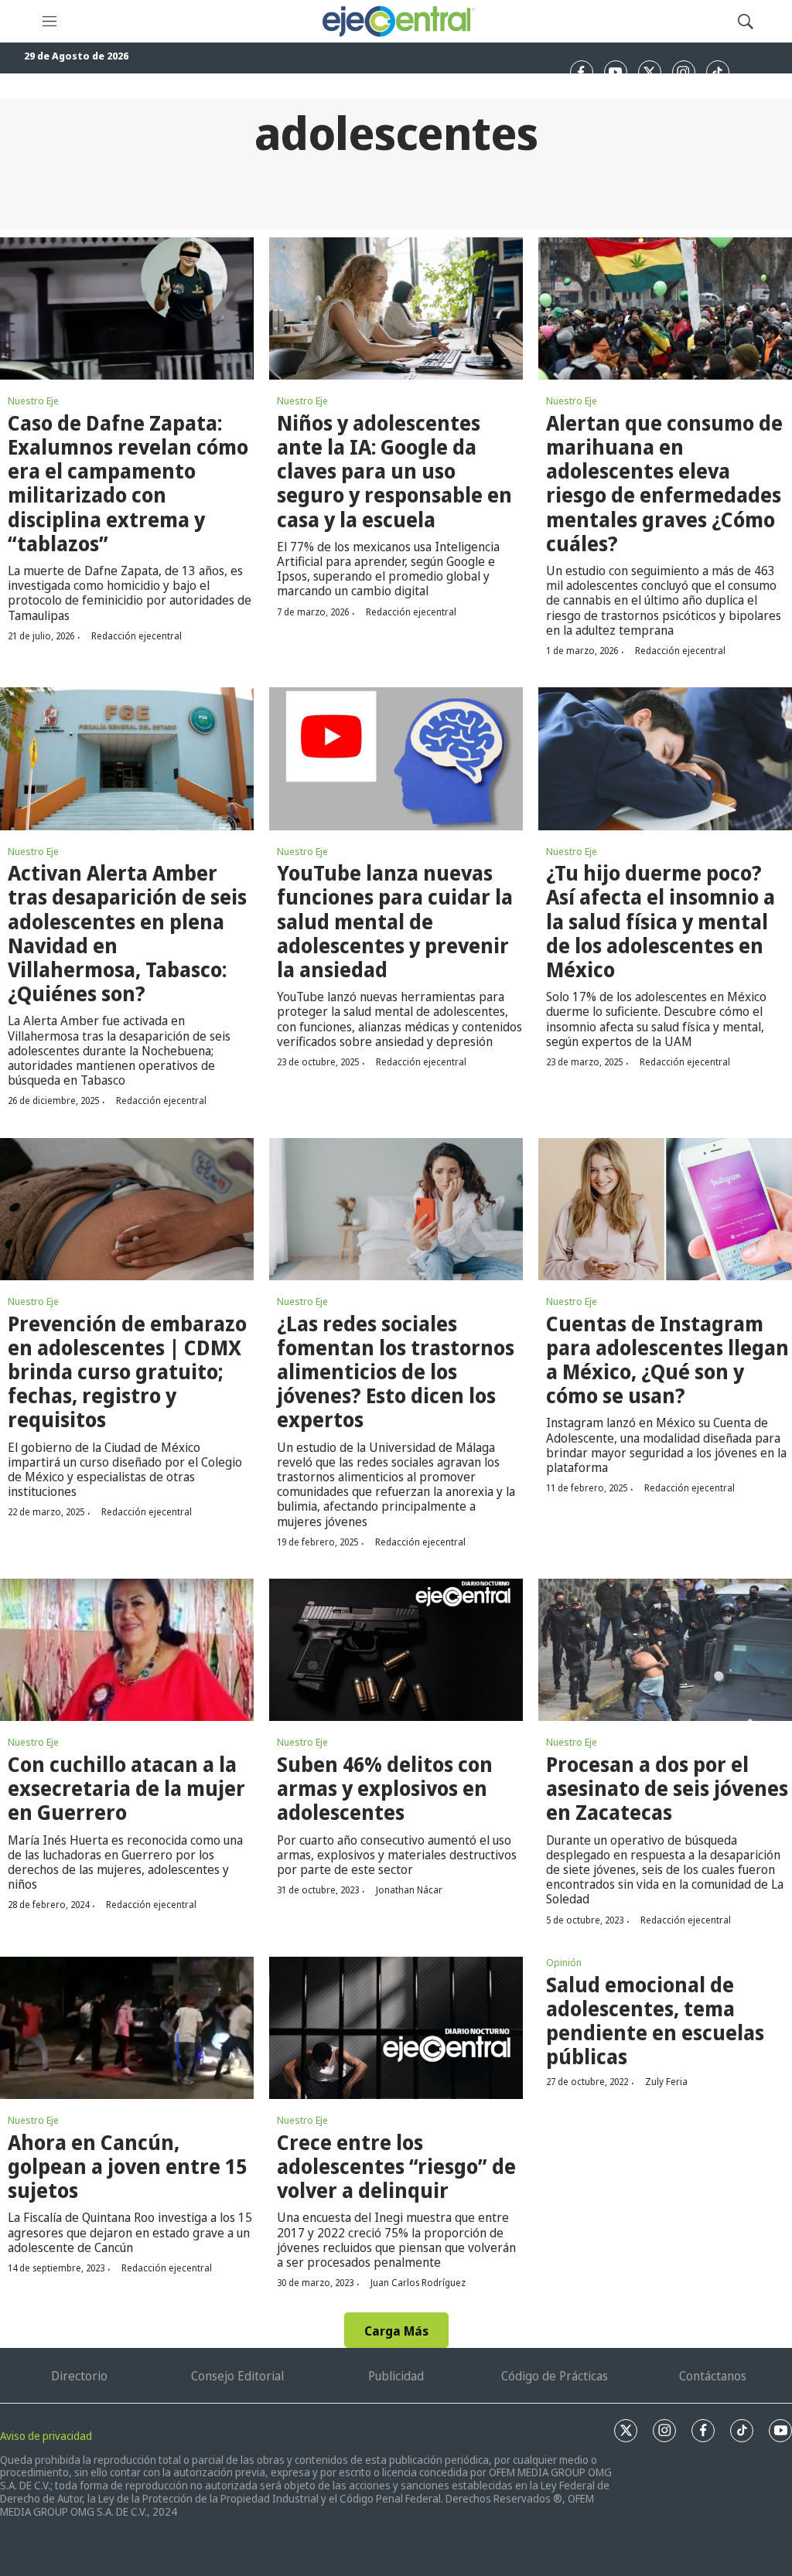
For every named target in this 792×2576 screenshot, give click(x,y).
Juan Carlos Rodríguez (418, 2283)
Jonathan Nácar (409, 1890)
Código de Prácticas (555, 2376)
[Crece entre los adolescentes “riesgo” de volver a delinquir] (396, 2028)
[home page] (398, 21)
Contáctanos (713, 2376)
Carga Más (396, 2331)
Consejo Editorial (237, 2376)
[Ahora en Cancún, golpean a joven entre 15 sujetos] (127, 2028)
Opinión (564, 1962)
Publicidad (396, 2376)
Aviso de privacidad (46, 2436)
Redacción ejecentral (137, 636)
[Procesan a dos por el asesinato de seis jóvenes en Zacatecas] (665, 1650)
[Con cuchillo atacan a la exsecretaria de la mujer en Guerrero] (127, 1650)
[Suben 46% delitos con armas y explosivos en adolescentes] (396, 1650)
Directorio (79, 2376)
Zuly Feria (666, 2082)
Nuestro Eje (33, 400)
